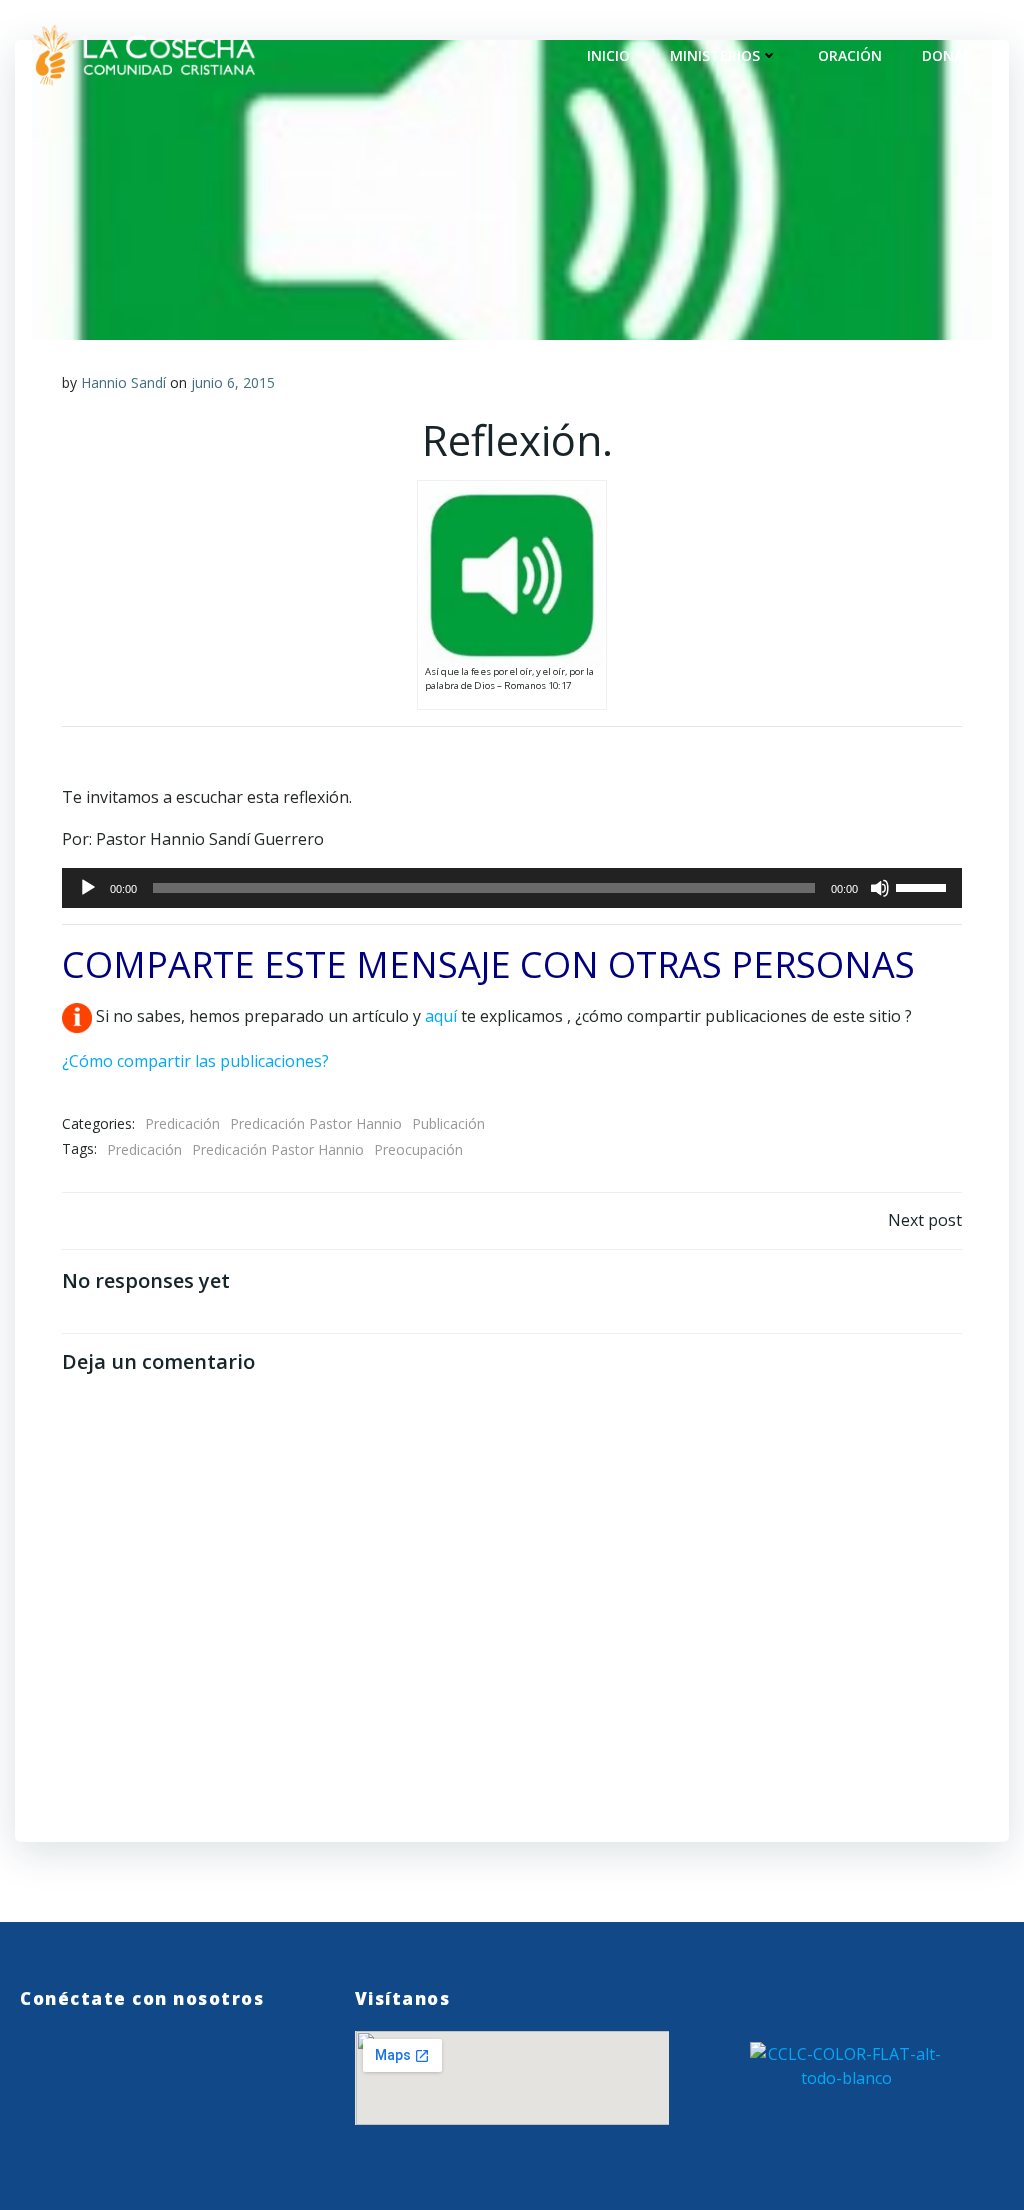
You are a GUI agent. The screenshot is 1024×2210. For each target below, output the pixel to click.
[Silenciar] (880, 888)
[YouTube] (158, 2054)
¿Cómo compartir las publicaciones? (195, 1061)
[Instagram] (115, 2054)
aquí (441, 1017)
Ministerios (715, 55)
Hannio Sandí (123, 382)
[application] (512, 888)
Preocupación (418, 1149)
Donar (947, 55)
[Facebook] (72, 2054)
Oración (850, 55)
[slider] (924, 886)
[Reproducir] (88, 888)
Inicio (608, 55)
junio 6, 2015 (233, 382)
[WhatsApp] (29, 2054)
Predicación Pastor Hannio (316, 1123)
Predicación (182, 1123)
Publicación (448, 1123)
